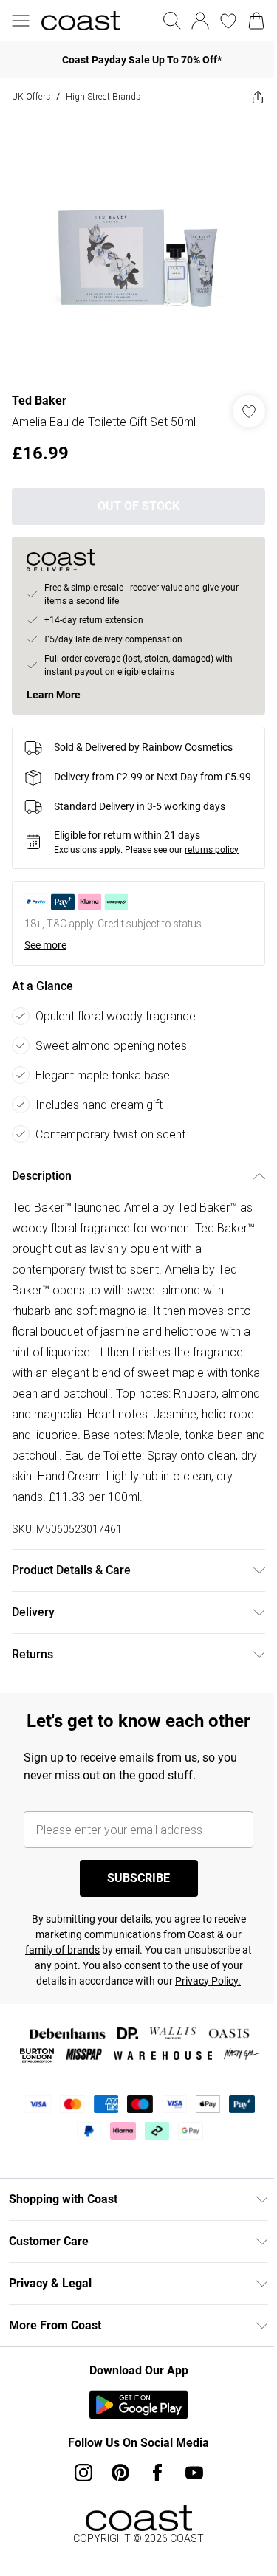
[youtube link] (194, 2473)
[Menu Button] (21, 21)
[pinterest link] (120, 2473)
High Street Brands (103, 96)
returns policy (212, 850)
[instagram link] (83, 2473)
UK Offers (31, 96)
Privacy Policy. (208, 1981)
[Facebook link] (157, 2473)
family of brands (62, 1950)
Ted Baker (39, 401)
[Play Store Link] (138, 2405)
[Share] (258, 97)
